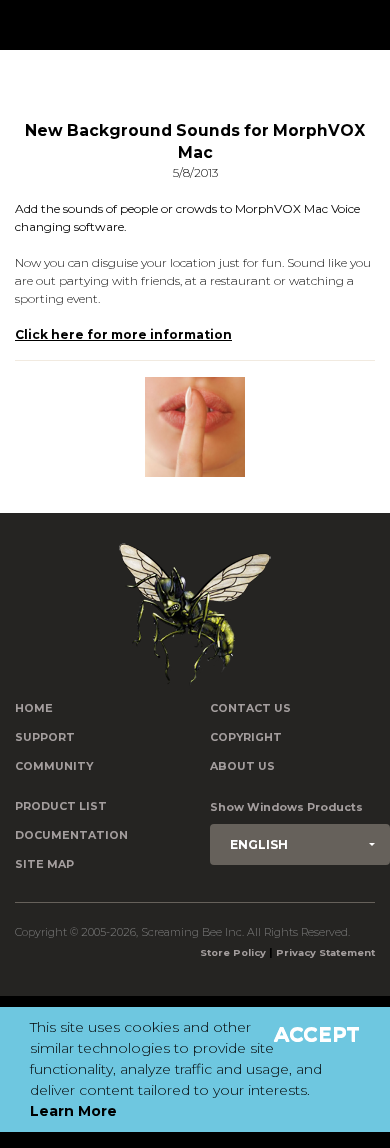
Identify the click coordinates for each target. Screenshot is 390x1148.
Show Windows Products (286, 807)
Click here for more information (123, 334)
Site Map (44, 864)
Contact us (250, 708)
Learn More (73, 1111)
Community (54, 766)
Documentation (71, 835)
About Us (242, 766)
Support (45, 737)
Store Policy (233, 952)
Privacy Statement (325, 952)
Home (34, 708)
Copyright (246, 737)
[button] (300, 844)
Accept (317, 1034)
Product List (61, 806)
